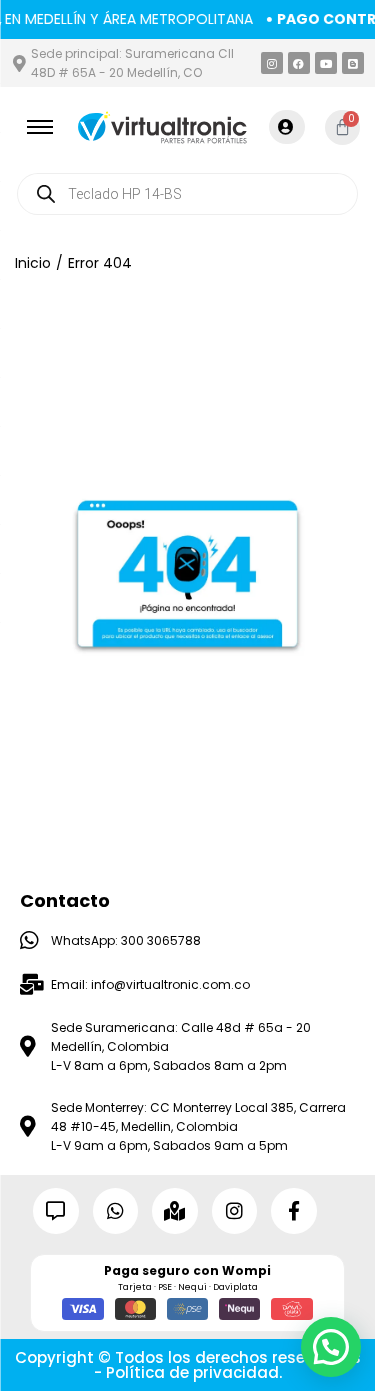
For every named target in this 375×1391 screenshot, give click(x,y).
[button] (331, 1347)
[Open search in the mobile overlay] (187, 194)
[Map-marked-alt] (175, 1211)
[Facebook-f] (294, 1211)
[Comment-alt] (56, 1211)
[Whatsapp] (116, 1211)
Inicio (33, 263)
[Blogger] (353, 63)
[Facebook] (299, 63)
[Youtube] (326, 63)
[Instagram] (272, 63)
